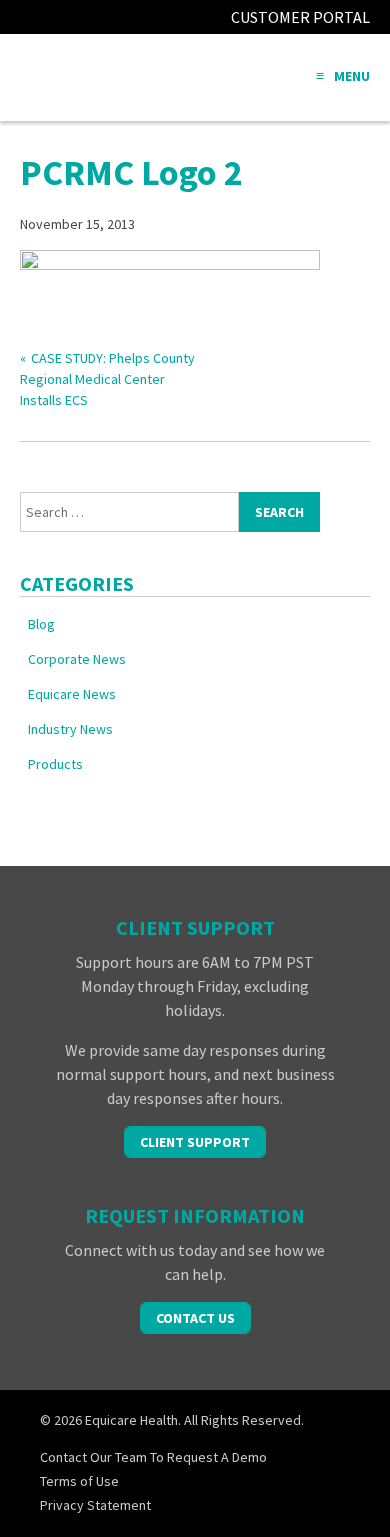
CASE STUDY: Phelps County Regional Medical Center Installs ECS (107, 379)
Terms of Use (79, 1481)
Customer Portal (300, 17)
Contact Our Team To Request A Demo (153, 1457)
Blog (41, 624)
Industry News (70, 729)
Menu (352, 76)
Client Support (195, 1142)
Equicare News (72, 694)
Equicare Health (95, 77)
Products (55, 764)
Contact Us (195, 1318)
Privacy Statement (95, 1505)
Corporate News (77, 659)
